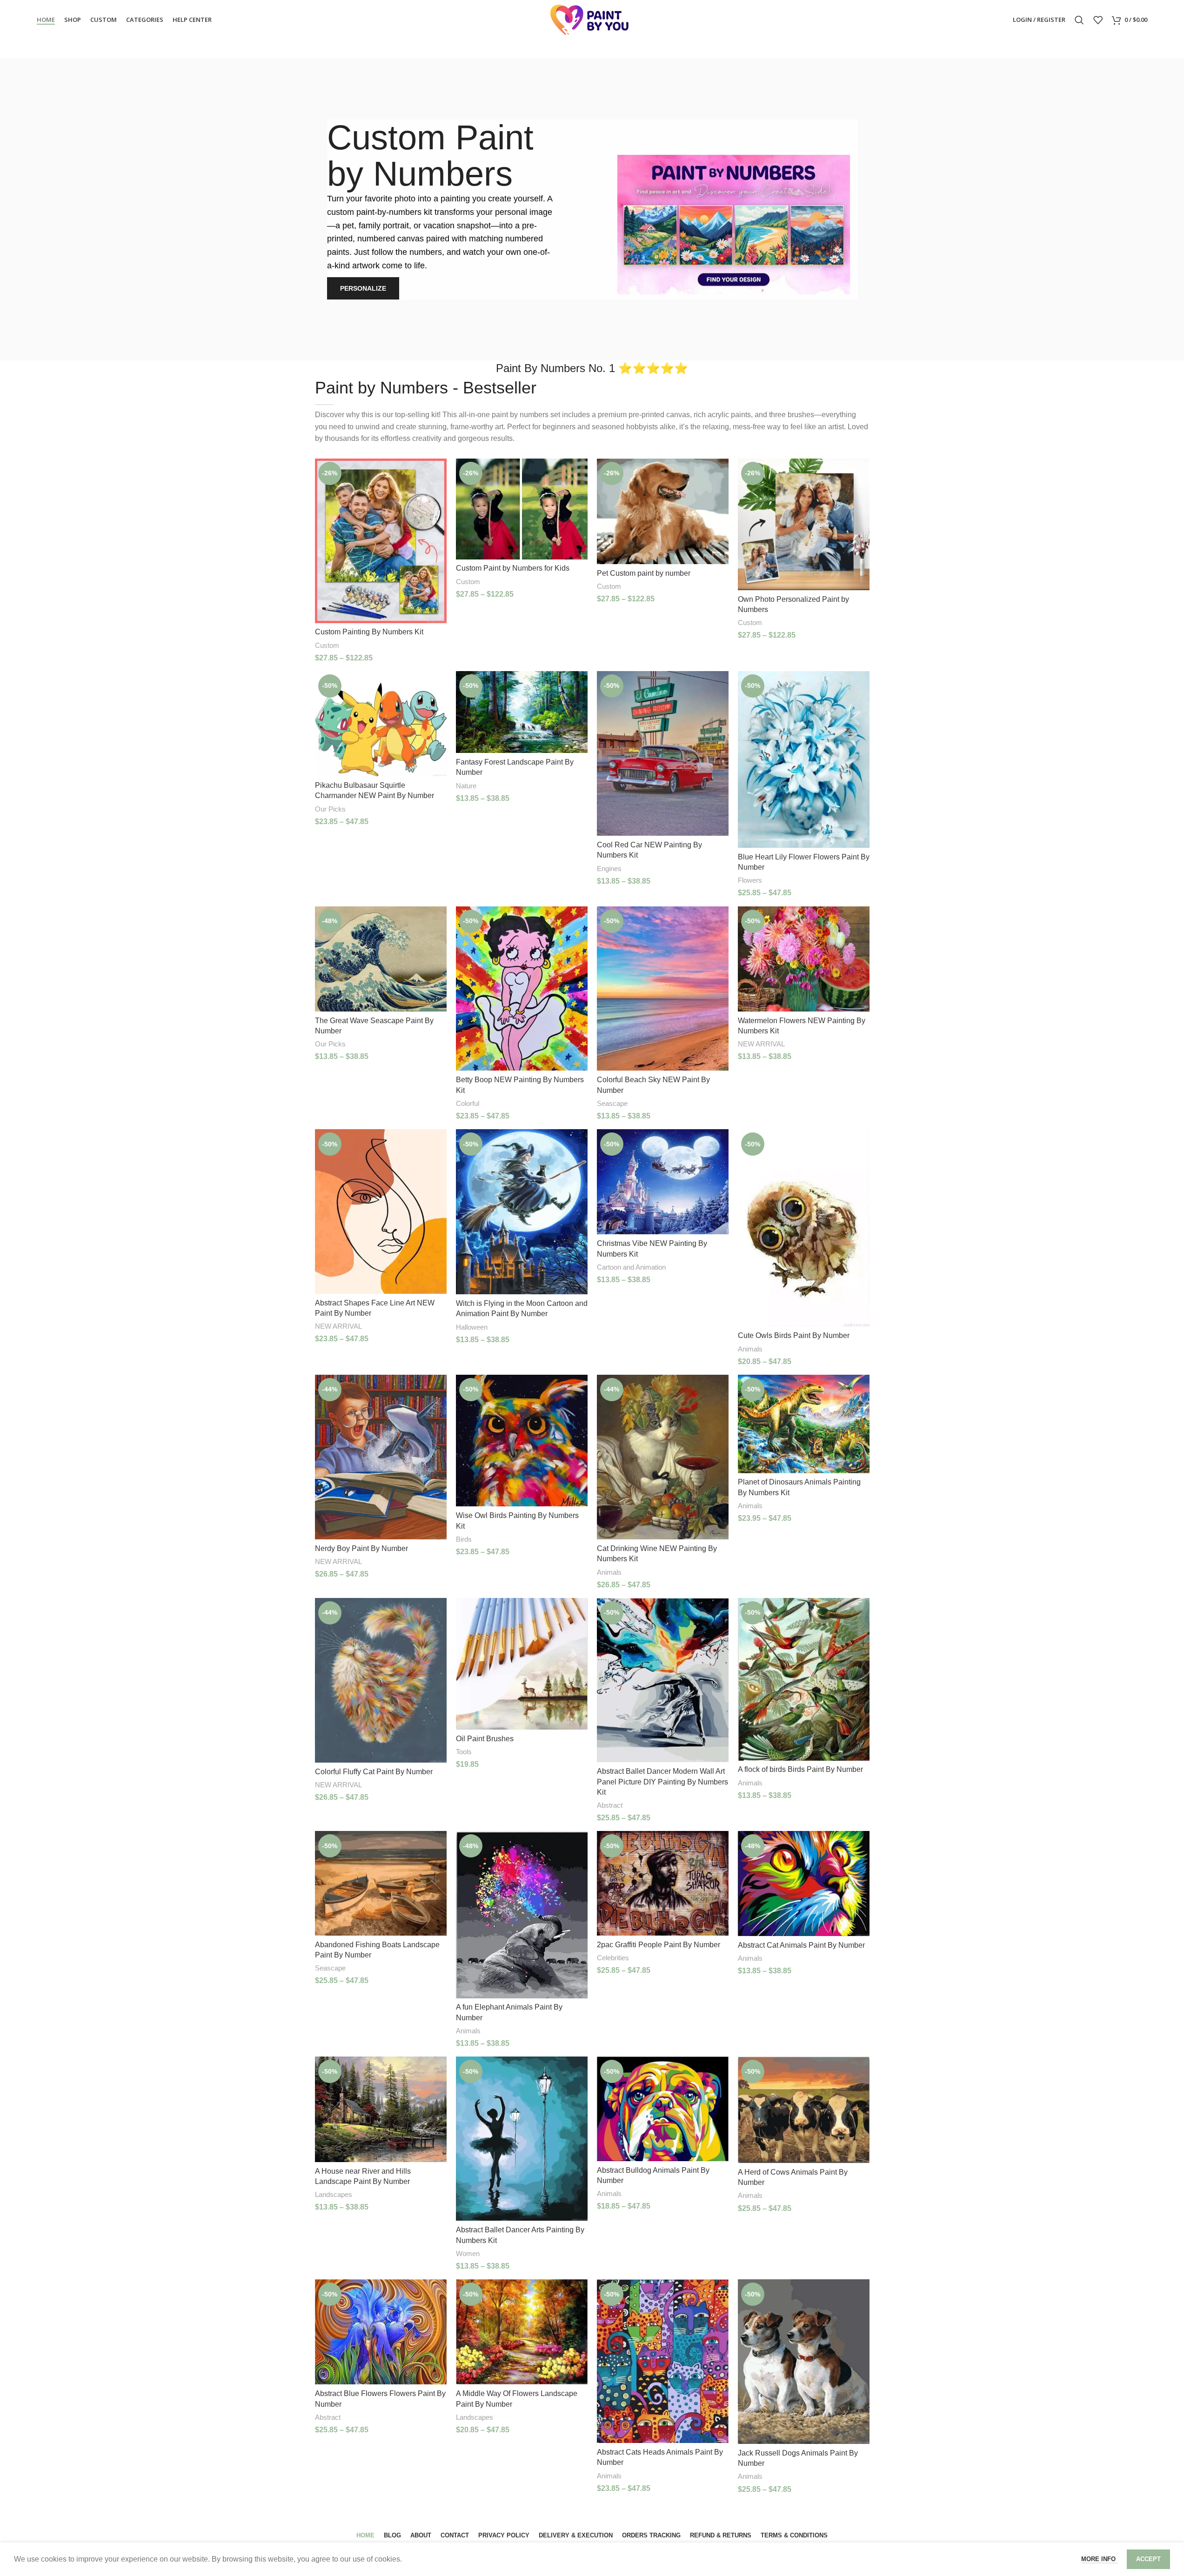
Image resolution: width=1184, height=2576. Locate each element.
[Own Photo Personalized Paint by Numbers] (804, 524)
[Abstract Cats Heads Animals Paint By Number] (663, 2361)
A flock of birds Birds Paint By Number (800, 1769)
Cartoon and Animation (631, 1267)
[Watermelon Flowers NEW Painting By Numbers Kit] (804, 959)
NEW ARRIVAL (761, 1044)
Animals (750, 1349)
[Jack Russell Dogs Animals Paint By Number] (804, 2362)
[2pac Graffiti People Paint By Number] (663, 1883)
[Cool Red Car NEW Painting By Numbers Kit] (663, 753)
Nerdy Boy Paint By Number (361, 1548)
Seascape (612, 1103)
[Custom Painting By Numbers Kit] (381, 541)
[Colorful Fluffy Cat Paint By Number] (381, 1680)
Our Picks (330, 809)
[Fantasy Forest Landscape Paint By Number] (522, 712)
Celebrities (613, 1958)
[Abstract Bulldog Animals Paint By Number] (663, 2109)
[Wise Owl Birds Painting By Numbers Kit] (522, 1441)
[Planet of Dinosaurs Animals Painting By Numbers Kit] (804, 1424)
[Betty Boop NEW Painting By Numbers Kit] (522, 989)
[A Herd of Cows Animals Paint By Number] (804, 2110)
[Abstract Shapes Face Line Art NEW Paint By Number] (381, 1211)
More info (1099, 2559)
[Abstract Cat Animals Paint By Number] (804, 1883)
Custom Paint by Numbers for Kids (513, 568)
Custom (327, 645)
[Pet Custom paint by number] (663, 511)
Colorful (468, 1103)
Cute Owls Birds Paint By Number (794, 1335)
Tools (464, 1752)
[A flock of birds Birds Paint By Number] (804, 1679)
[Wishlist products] (1098, 20)
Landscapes (334, 2194)
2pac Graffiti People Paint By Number (659, 1945)
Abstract (610, 1805)
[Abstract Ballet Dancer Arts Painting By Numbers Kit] (522, 2139)
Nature (466, 786)
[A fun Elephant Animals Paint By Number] (522, 1914)
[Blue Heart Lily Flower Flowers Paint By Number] (804, 759)
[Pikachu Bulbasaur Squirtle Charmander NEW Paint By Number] (381, 724)
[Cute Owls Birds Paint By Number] (804, 1228)
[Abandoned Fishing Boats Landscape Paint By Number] (381, 1883)
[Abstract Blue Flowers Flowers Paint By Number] (381, 2332)
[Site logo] (592, 19)
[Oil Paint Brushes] (522, 1664)
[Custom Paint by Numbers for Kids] (522, 509)
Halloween (472, 1327)
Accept (1148, 2559)
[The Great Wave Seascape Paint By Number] (381, 959)
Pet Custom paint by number (644, 573)
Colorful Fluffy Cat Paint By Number (374, 1772)
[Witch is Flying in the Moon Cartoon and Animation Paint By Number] (522, 1212)
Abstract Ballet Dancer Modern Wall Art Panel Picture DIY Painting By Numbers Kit (662, 1782)
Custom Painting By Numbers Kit (369, 632)
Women (468, 2253)
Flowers (750, 880)
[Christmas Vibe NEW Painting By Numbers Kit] (663, 1182)
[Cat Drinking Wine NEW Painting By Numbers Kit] (663, 1457)
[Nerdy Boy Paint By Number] (381, 1457)
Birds (464, 1539)
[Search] (1079, 20)
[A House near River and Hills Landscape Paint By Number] (381, 2109)
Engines (609, 869)
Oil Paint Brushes (485, 1739)
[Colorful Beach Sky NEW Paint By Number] (663, 989)
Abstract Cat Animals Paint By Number (801, 1945)
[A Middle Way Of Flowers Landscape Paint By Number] (522, 2332)
